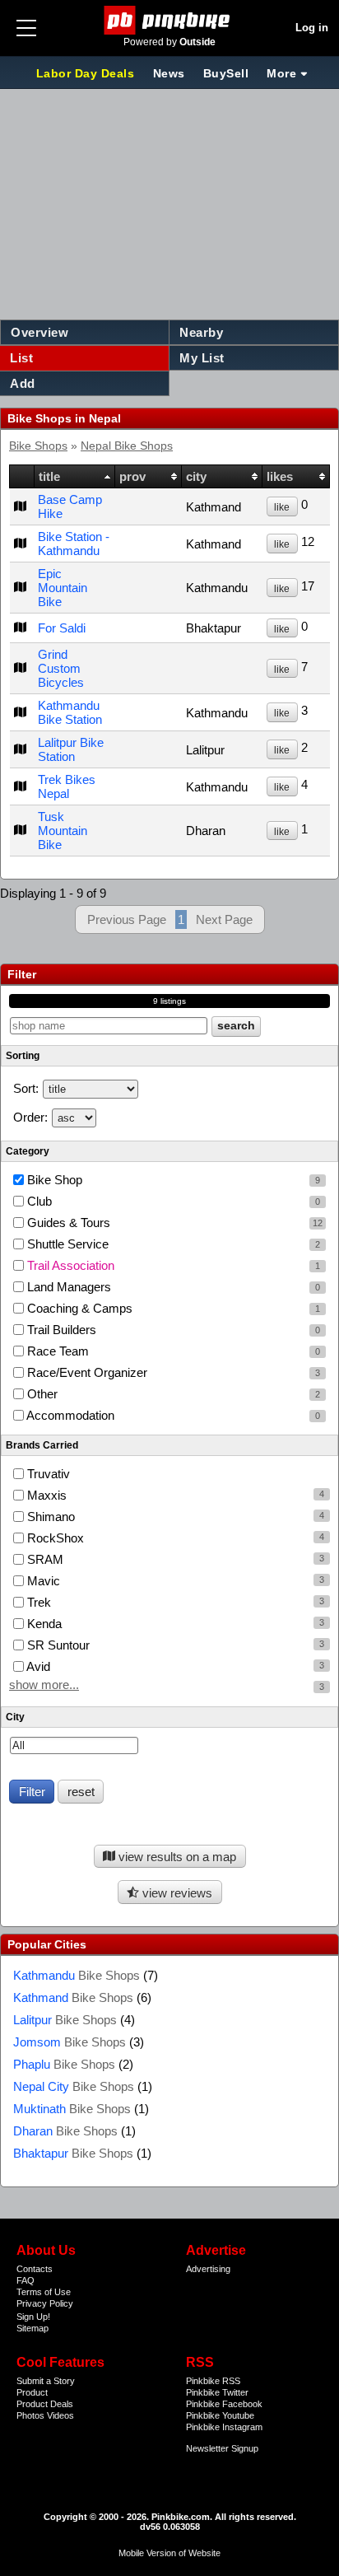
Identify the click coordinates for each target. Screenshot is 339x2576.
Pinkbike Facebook (224, 2404)
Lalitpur (65, 2020)
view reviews (176, 1893)
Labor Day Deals (87, 73)
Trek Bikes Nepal (67, 786)
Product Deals (45, 2404)
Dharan (65, 2131)
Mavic (42, 1581)
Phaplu (64, 2064)
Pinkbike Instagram (224, 2427)
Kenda (43, 1624)
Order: (30, 1117)
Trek (37, 1602)
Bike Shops (38, 446)
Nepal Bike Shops (127, 446)
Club (172, 1201)
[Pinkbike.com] (170, 20)
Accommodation (172, 1415)
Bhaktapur (73, 2153)
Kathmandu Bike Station (70, 712)
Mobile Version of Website (169, 2553)
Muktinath (72, 2109)
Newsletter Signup (222, 2448)
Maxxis (45, 1495)
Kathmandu (77, 1975)
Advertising (208, 2269)
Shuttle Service (172, 1244)
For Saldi (62, 628)
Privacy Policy (45, 2303)
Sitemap (33, 2328)
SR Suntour (57, 1645)
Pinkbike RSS (213, 2381)
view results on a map (176, 1857)
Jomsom (70, 2042)
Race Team (172, 1351)
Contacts (35, 2269)
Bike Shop (172, 1180)
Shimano (49, 1517)
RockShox (54, 1538)
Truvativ (47, 1474)
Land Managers (172, 1287)
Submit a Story (46, 2381)
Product (32, 2392)
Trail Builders (172, 1330)
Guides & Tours (173, 1223)
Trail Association (172, 1265)
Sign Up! (33, 2317)
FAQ (26, 2280)
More (281, 73)
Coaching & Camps (172, 1308)
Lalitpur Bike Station (71, 749)
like (282, 507)
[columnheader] (22, 477)
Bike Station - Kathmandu (74, 544)
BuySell (226, 73)
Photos (30, 2415)
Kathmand (73, 1997)
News (169, 73)
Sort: (26, 1088)
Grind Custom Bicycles (61, 668)
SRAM (44, 1559)
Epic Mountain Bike (63, 588)
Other (172, 1394)
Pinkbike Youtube (220, 2415)
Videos (60, 2415)
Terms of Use (44, 2292)
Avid (37, 1666)
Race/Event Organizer (172, 1372)
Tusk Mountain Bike (63, 831)
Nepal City (74, 2086)
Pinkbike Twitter (217, 2392)
